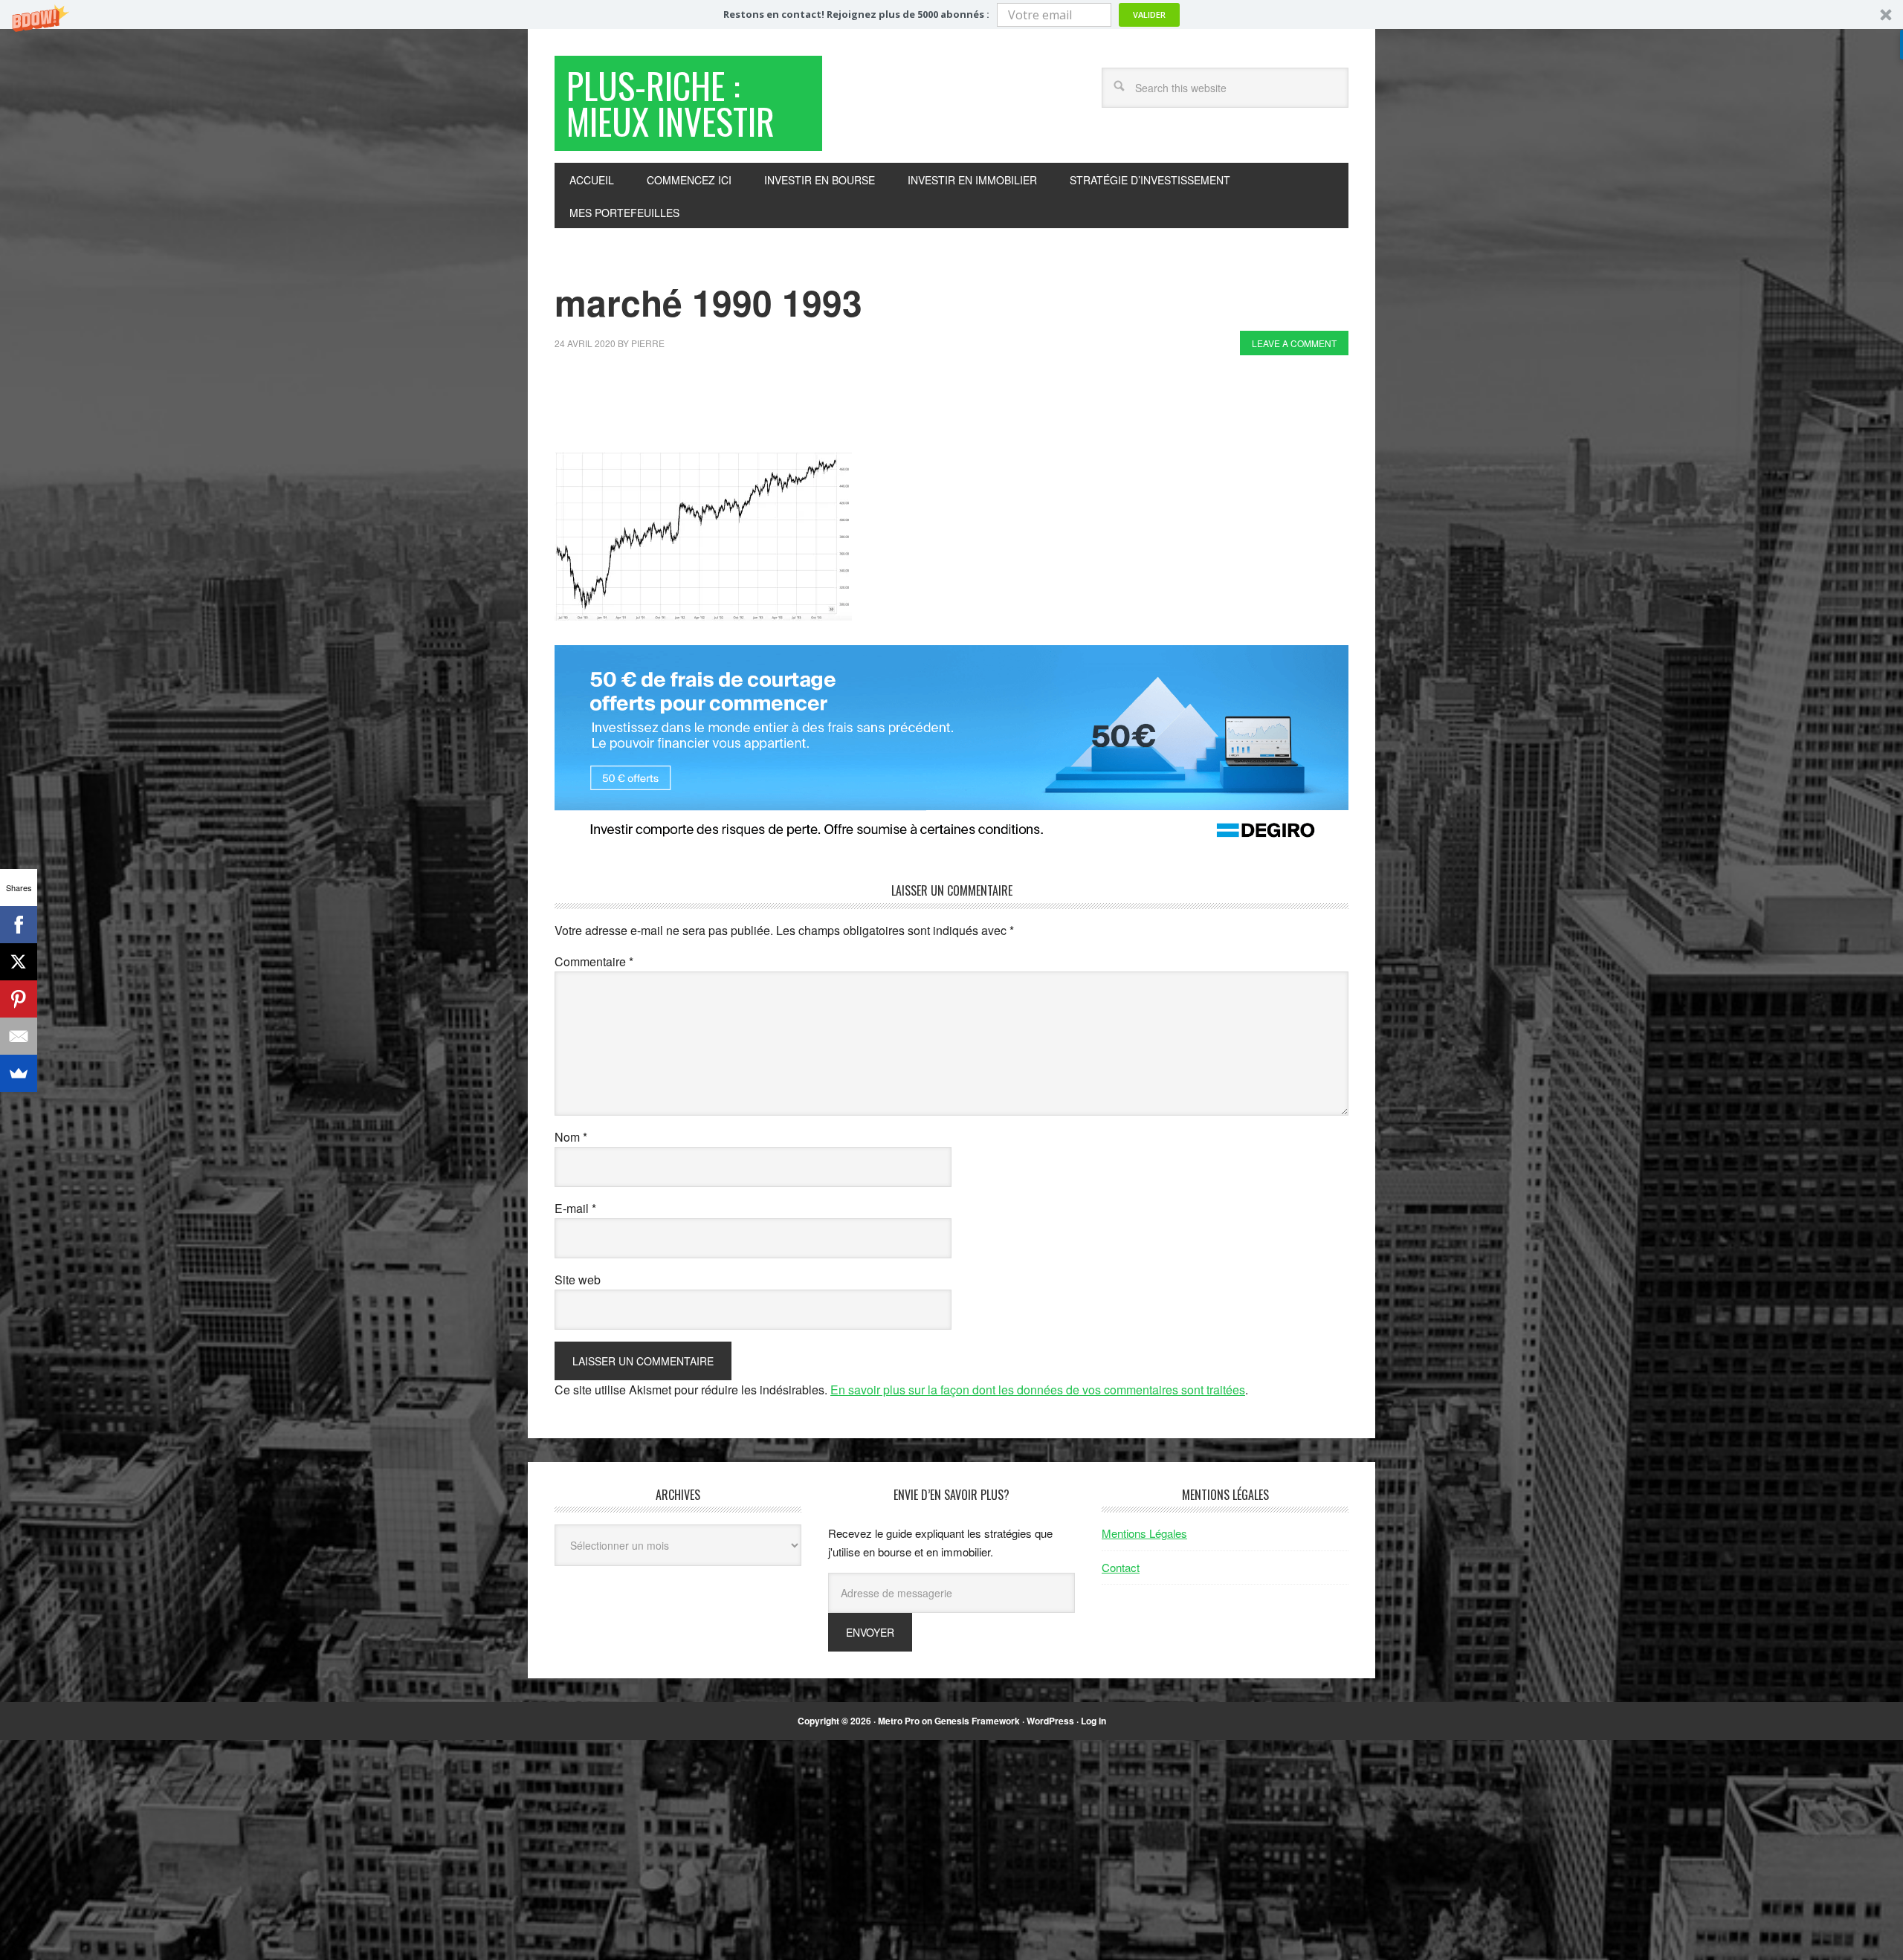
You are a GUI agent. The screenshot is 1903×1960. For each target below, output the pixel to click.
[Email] (19, 1036)
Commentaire (594, 961)
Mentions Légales (1144, 1533)
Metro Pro (899, 1721)
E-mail (575, 1208)
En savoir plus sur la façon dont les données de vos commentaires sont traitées (1038, 1390)
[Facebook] (19, 925)
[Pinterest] (19, 999)
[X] (19, 962)
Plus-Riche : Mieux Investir (671, 103)
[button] (951, 14)
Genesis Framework (977, 1721)
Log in (1093, 1721)
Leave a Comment (1294, 343)
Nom (571, 1137)
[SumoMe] (19, 1073)
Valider (1149, 14)
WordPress (1050, 1721)
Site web (578, 1280)
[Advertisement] (825, 407)
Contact (1121, 1567)
